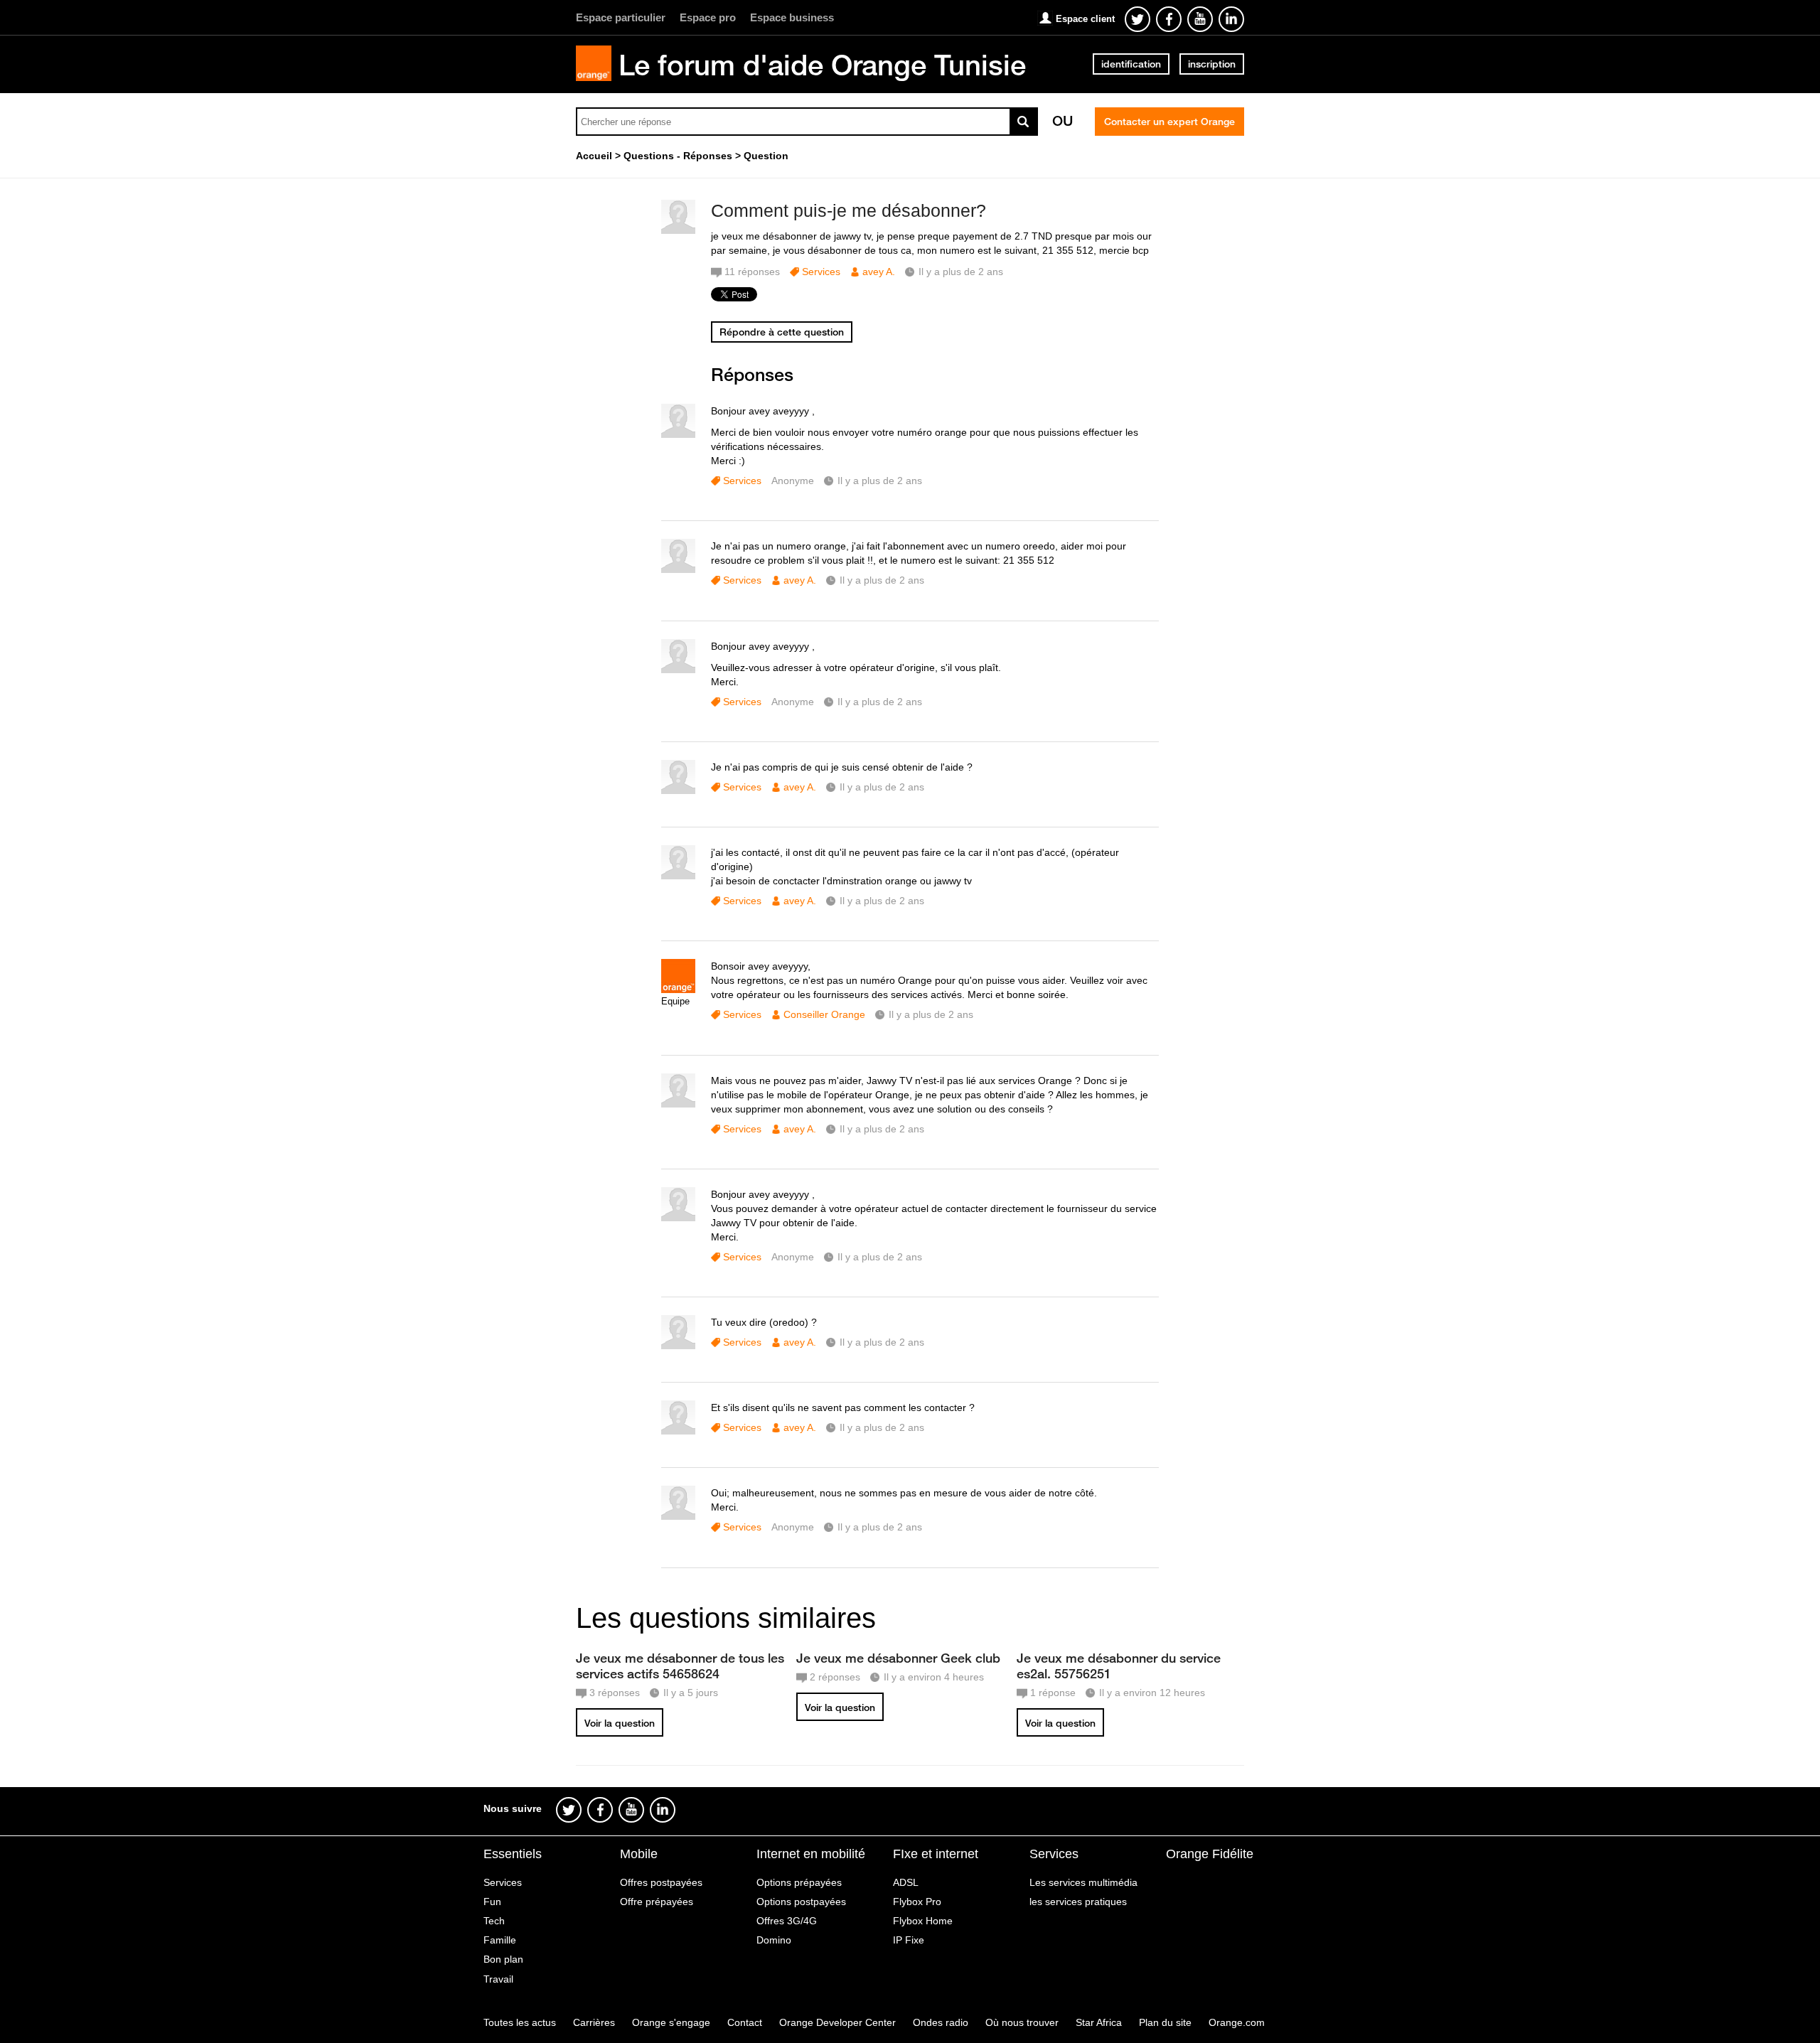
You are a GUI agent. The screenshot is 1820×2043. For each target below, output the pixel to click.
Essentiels (513, 1854)
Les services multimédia (1083, 1882)
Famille (500, 1940)
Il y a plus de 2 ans (880, 481)
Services (821, 272)
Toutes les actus (520, 2022)
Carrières (594, 2022)
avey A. (879, 272)
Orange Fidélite (1210, 1854)
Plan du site (1165, 2022)
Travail (498, 1979)
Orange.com (1237, 2022)
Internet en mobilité (811, 1854)
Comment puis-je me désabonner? (849, 210)
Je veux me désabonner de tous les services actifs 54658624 (680, 1666)
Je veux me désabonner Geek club (898, 1658)
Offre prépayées (657, 1902)
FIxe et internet (936, 1854)
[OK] (1024, 122)
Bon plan (503, 1959)
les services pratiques (1078, 1902)
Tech (494, 1921)
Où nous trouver (1022, 2022)
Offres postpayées (661, 1882)
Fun (492, 1902)
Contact (745, 2022)
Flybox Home (923, 1921)
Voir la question (620, 1723)
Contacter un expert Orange (1169, 122)
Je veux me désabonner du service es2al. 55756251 (1119, 1666)
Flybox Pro (917, 1902)
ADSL (906, 1882)
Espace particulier (621, 17)
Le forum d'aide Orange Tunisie (822, 65)
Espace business (792, 17)
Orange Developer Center (837, 2022)
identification (1131, 64)
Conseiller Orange (824, 1014)
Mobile (639, 1854)
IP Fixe (909, 1940)
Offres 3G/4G (787, 1921)
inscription (1212, 64)
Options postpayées (801, 1902)
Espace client (1085, 19)
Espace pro (708, 17)
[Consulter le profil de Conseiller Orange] (678, 990)
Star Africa (1099, 2022)
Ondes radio (941, 2022)
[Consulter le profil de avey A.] (678, 231)
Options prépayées (799, 1882)
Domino (774, 1940)
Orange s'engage (671, 2022)
